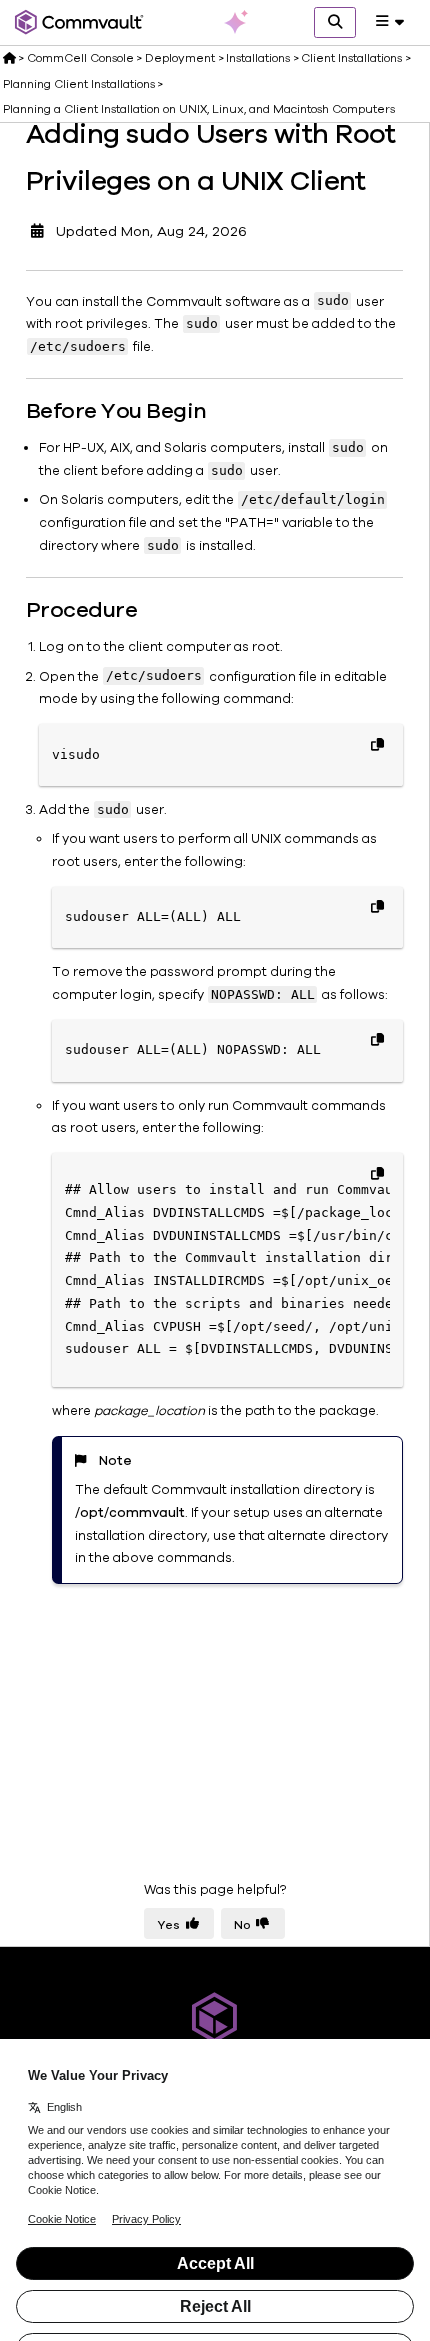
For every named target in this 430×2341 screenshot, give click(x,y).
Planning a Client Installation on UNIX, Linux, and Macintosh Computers (199, 109)
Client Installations (351, 58)
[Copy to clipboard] (377, 744)
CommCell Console (80, 58)
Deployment (180, 58)
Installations (258, 58)
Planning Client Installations (79, 84)
